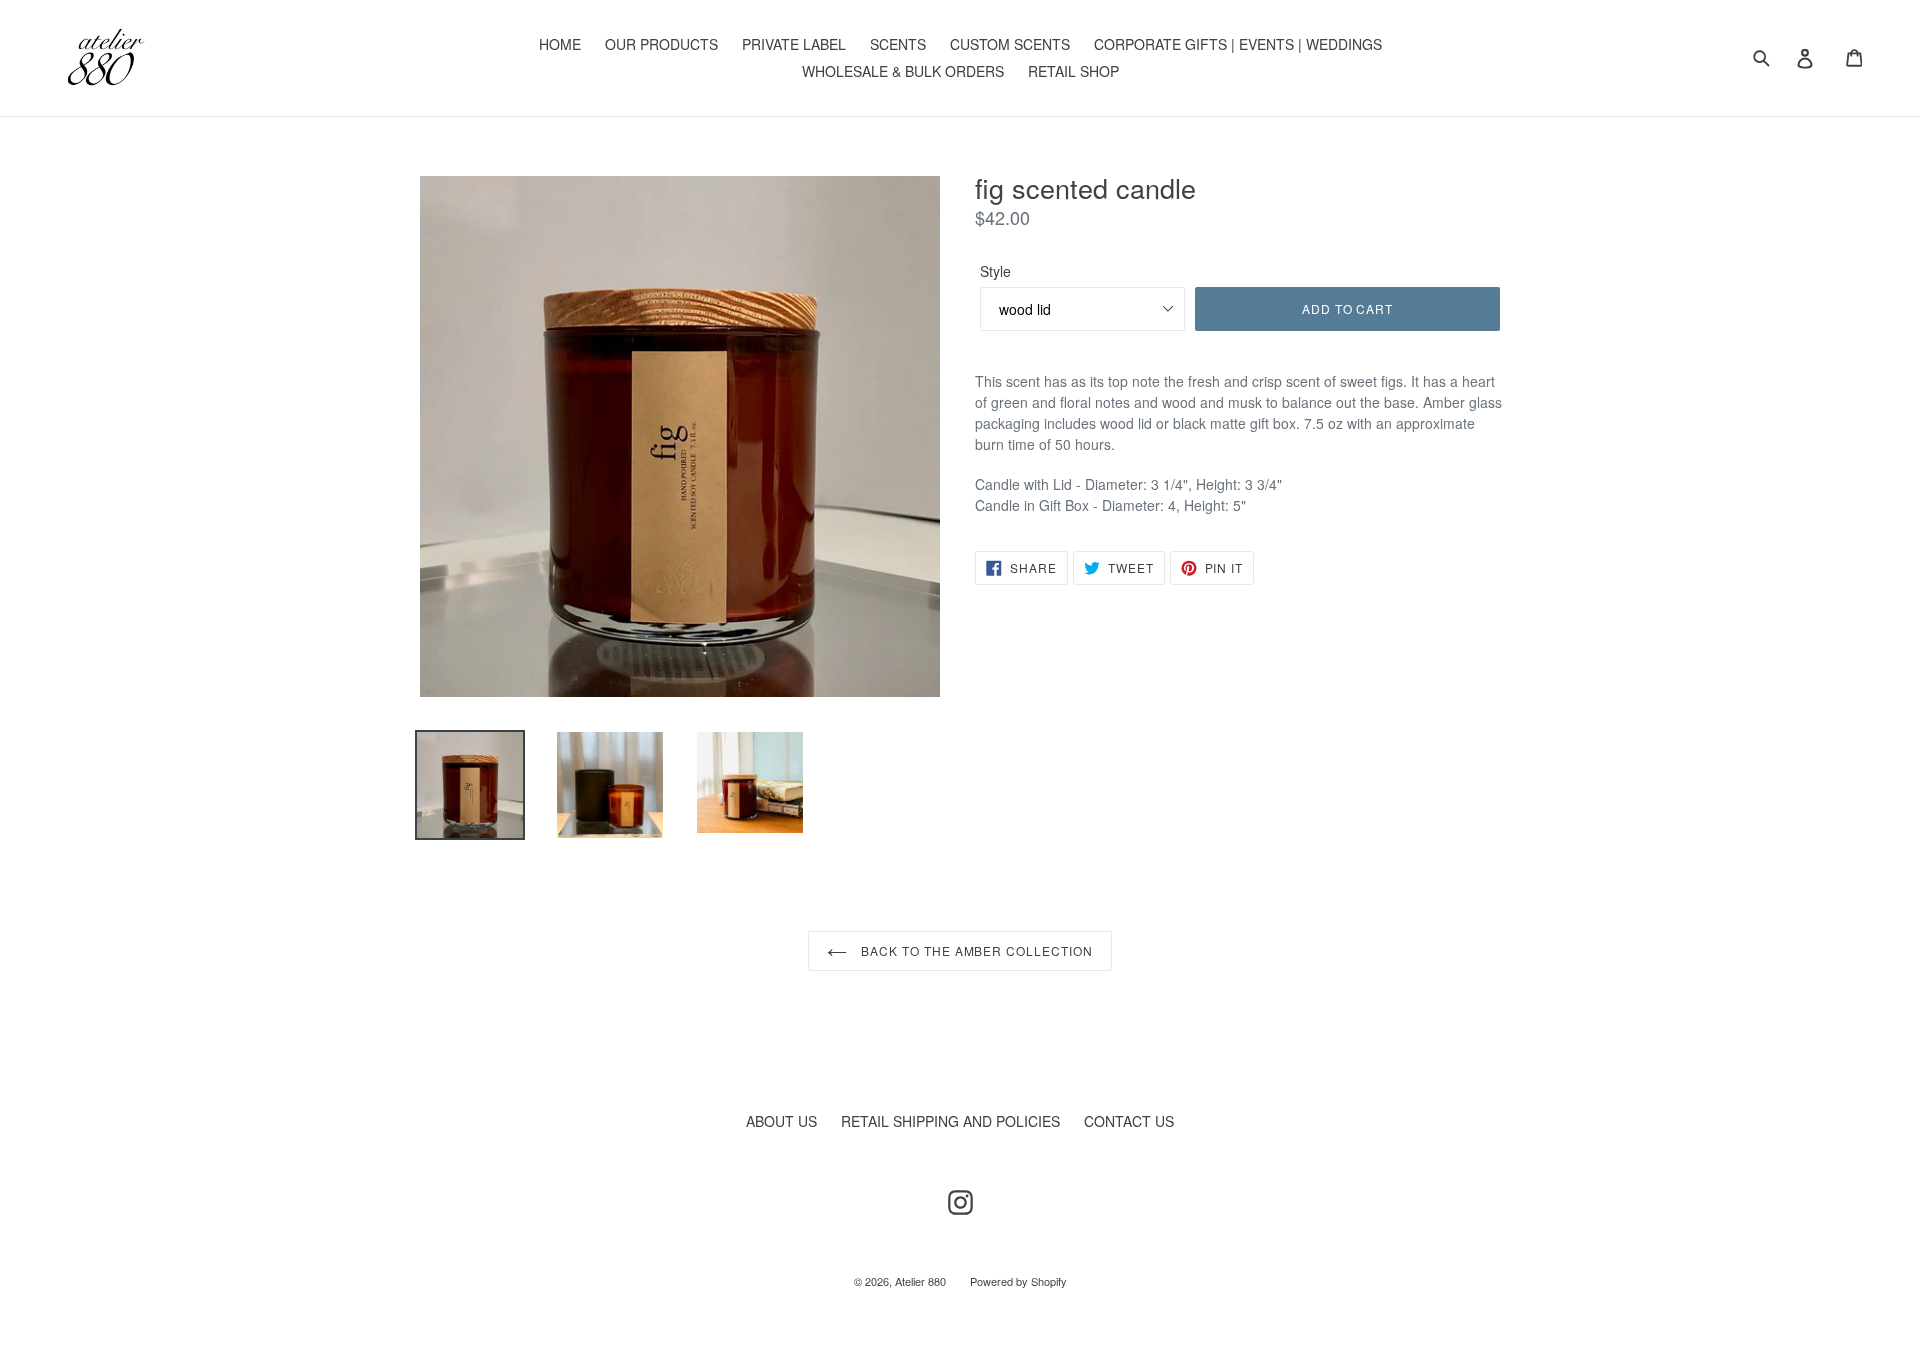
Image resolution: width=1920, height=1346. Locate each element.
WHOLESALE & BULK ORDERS (903, 71)
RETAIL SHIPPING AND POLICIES (950, 1121)
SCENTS (898, 44)
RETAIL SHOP (1073, 71)
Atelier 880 (920, 1281)
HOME (560, 44)
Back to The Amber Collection (975, 950)
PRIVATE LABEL (794, 44)
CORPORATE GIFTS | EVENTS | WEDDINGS (1238, 44)
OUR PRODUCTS (661, 44)
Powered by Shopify (1018, 1281)
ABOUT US (781, 1121)
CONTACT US (1129, 1121)
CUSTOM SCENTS (1010, 44)
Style (995, 271)
